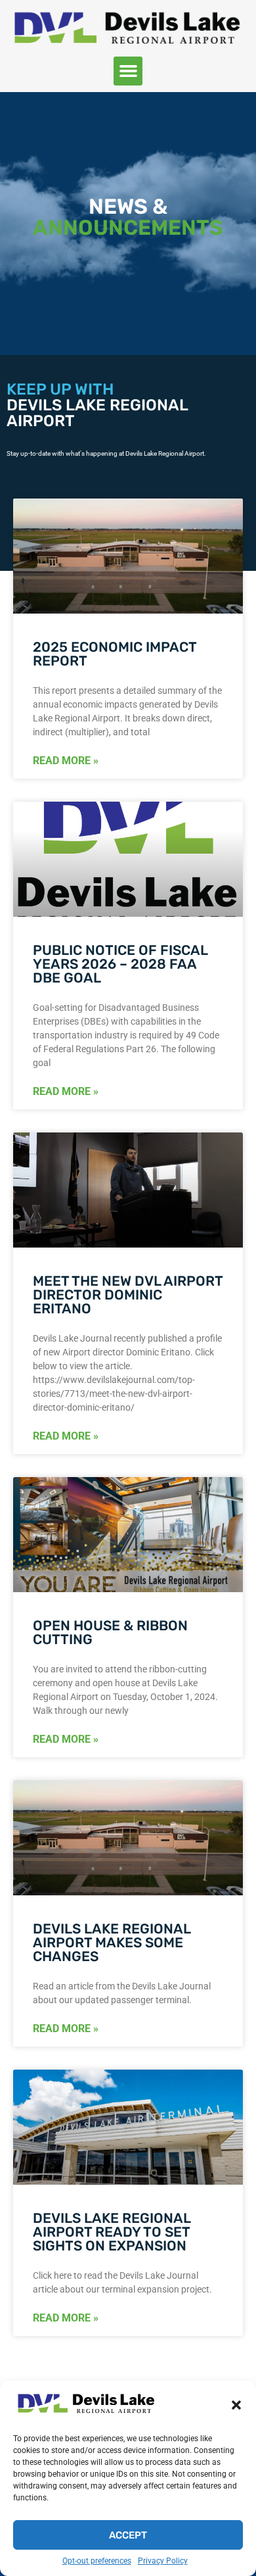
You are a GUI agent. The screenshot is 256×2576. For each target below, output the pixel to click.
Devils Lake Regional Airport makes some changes (112, 1942)
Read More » (66, 761)
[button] (236, 2405)
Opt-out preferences (97, 2561)
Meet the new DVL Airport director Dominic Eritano (128, 1295)
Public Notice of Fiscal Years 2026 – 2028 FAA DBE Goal (120, 964)
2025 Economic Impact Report (115, 654)
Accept (128, 2535)
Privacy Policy (163, 2561)
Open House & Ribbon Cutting (110, 1632)
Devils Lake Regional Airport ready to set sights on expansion (112, 2232)
